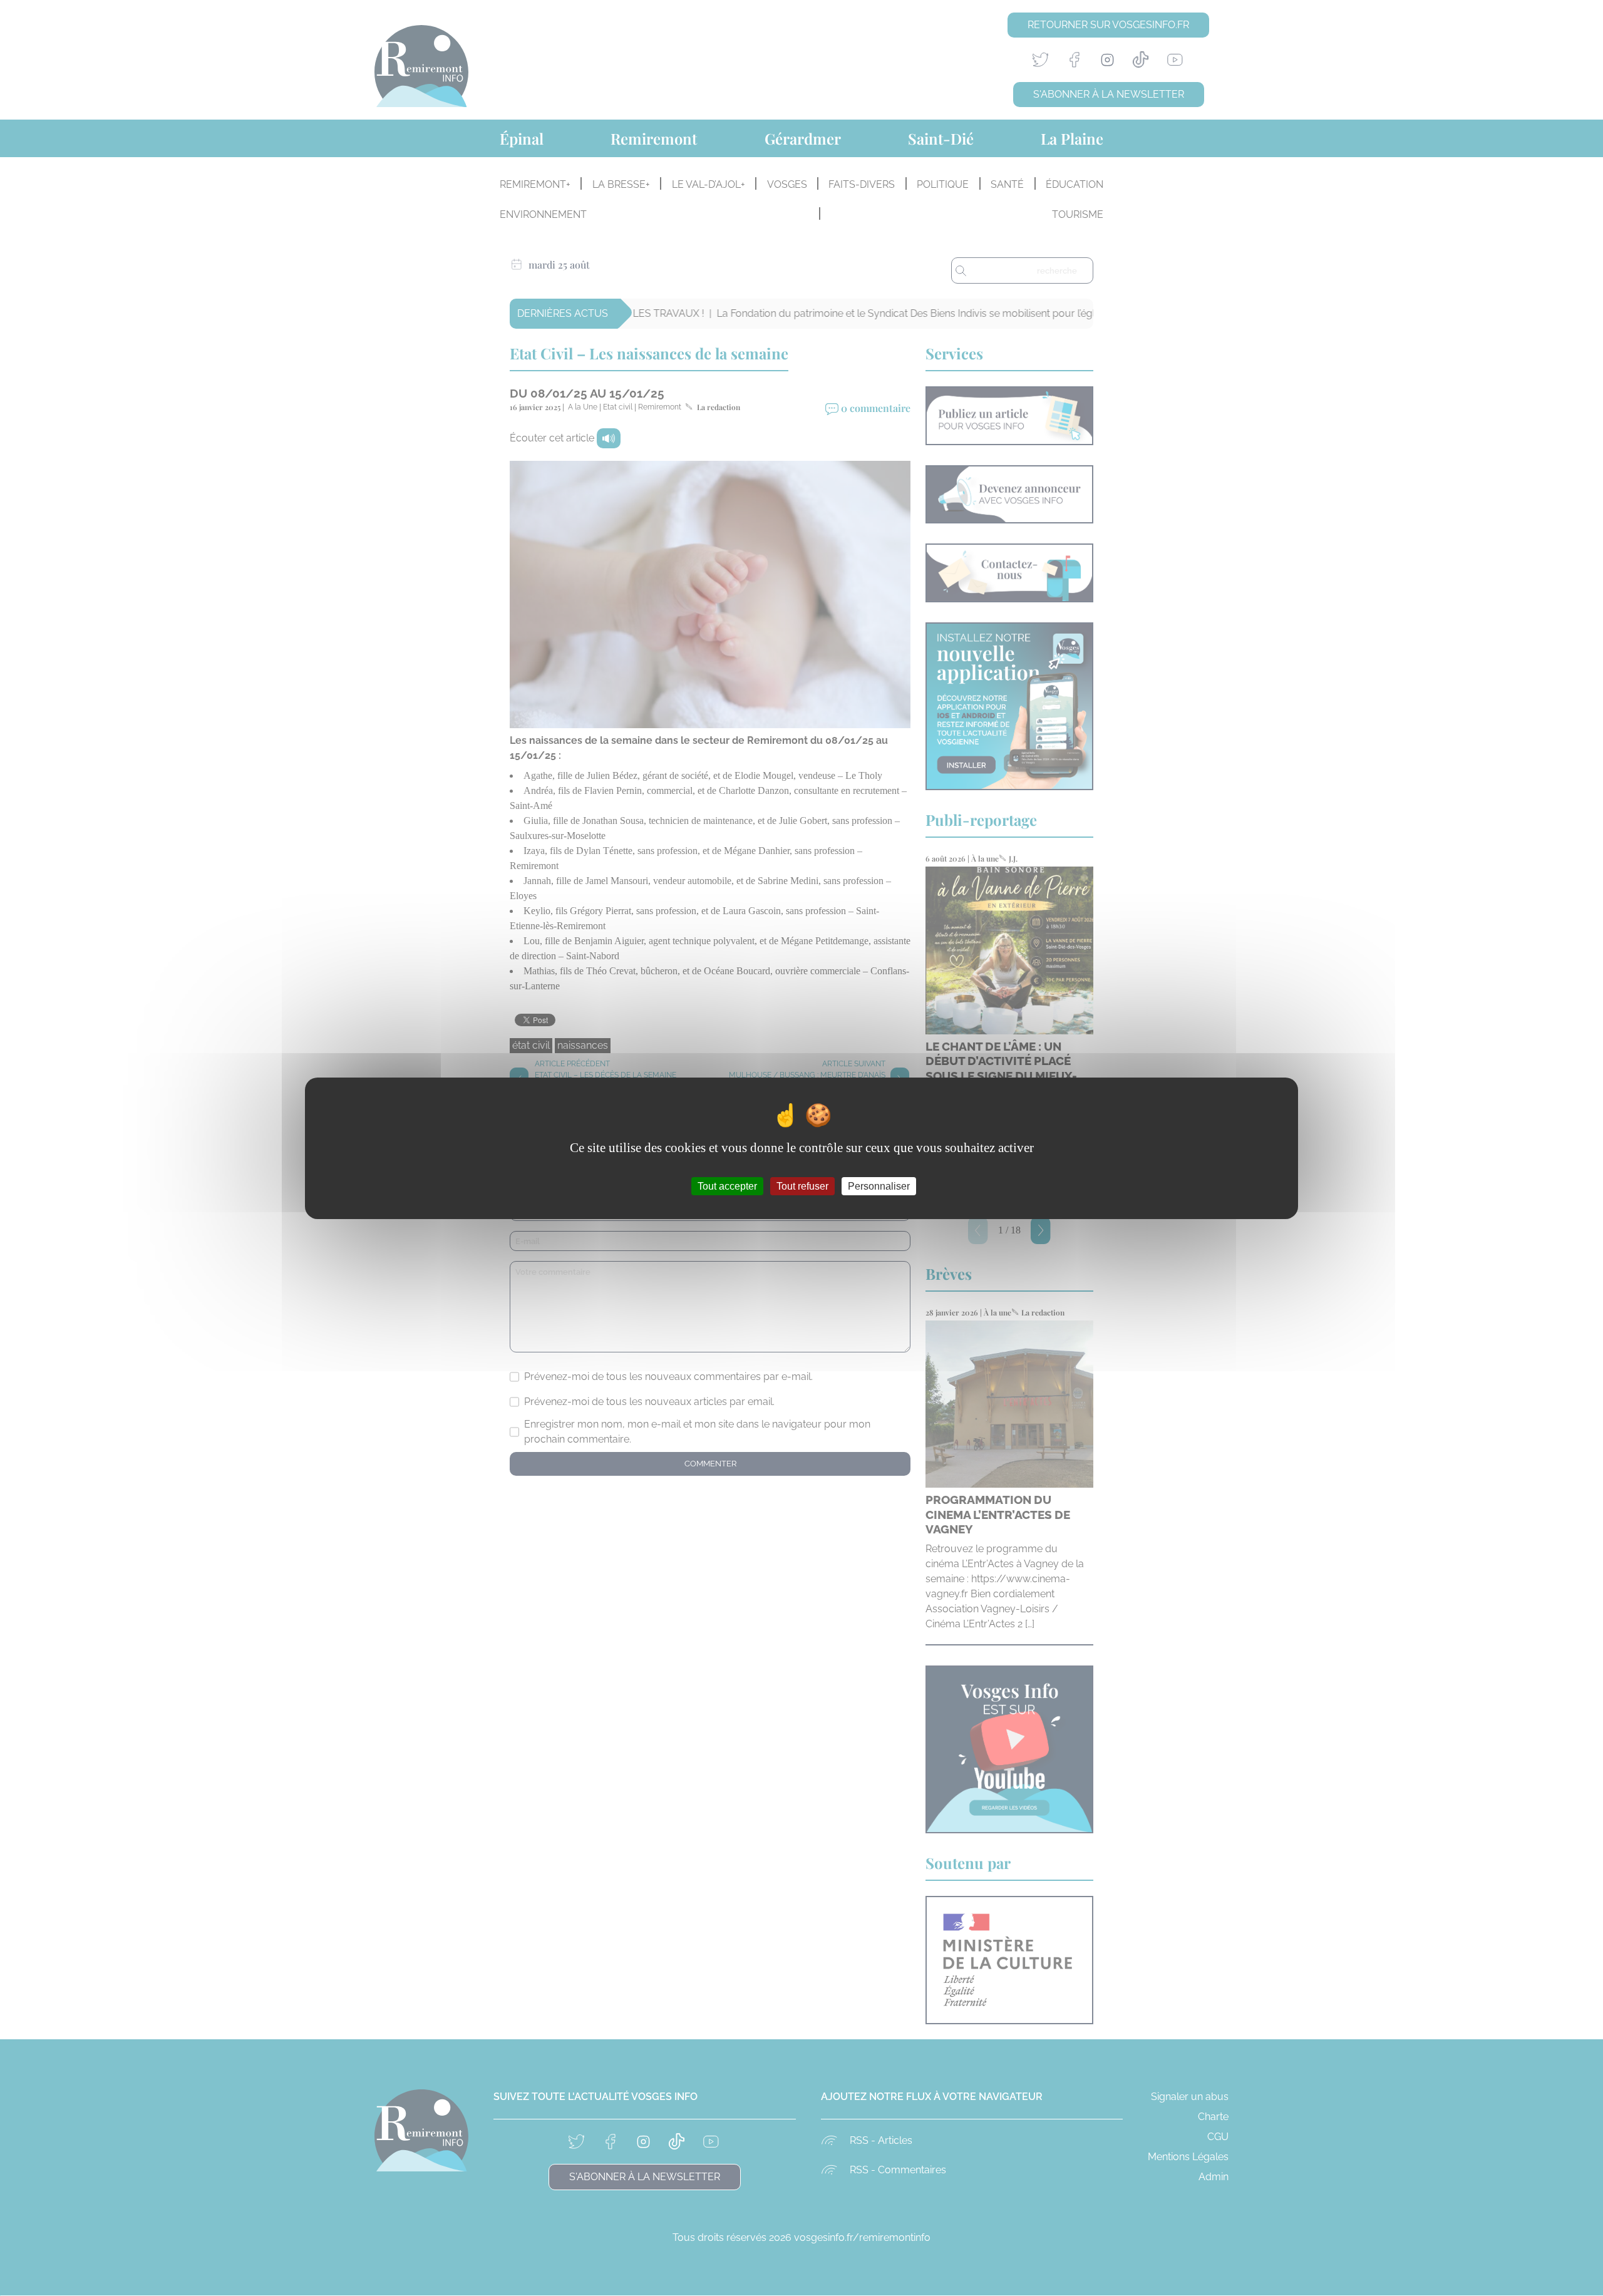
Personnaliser (879, 1186)
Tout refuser (802, 1186)
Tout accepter (727, 1186)
